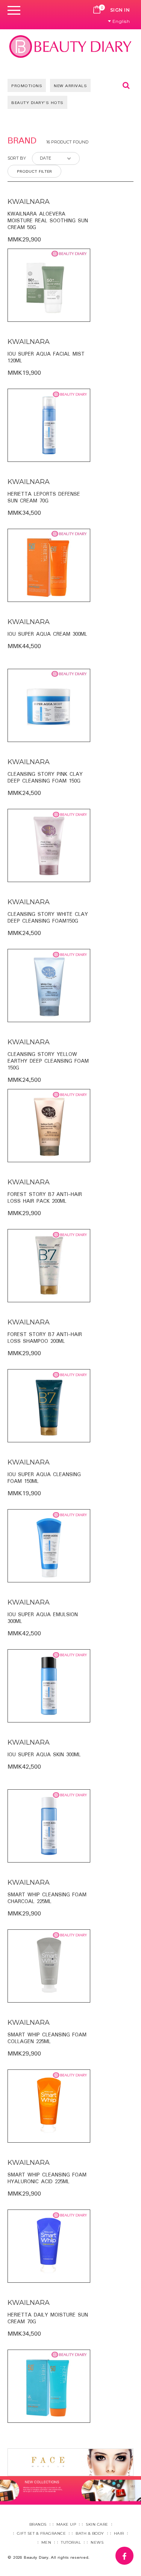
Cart (97, 10)
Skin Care (97, 2524)
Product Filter (34, 172)
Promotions (27, 86)
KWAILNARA (29, 202)
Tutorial (71, 2542)
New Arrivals (70, 86)
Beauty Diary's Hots (37, 103)
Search (126, 85)
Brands (38, 2524)
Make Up (66, 2524)
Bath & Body (90, 2533)
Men (46, 2542)
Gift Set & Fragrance (41, 2533)
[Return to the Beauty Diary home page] (70, 46)
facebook (133, 2552)
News (97, 2542)
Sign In (120, 10)
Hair (119, 2533)
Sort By (17, 158)
